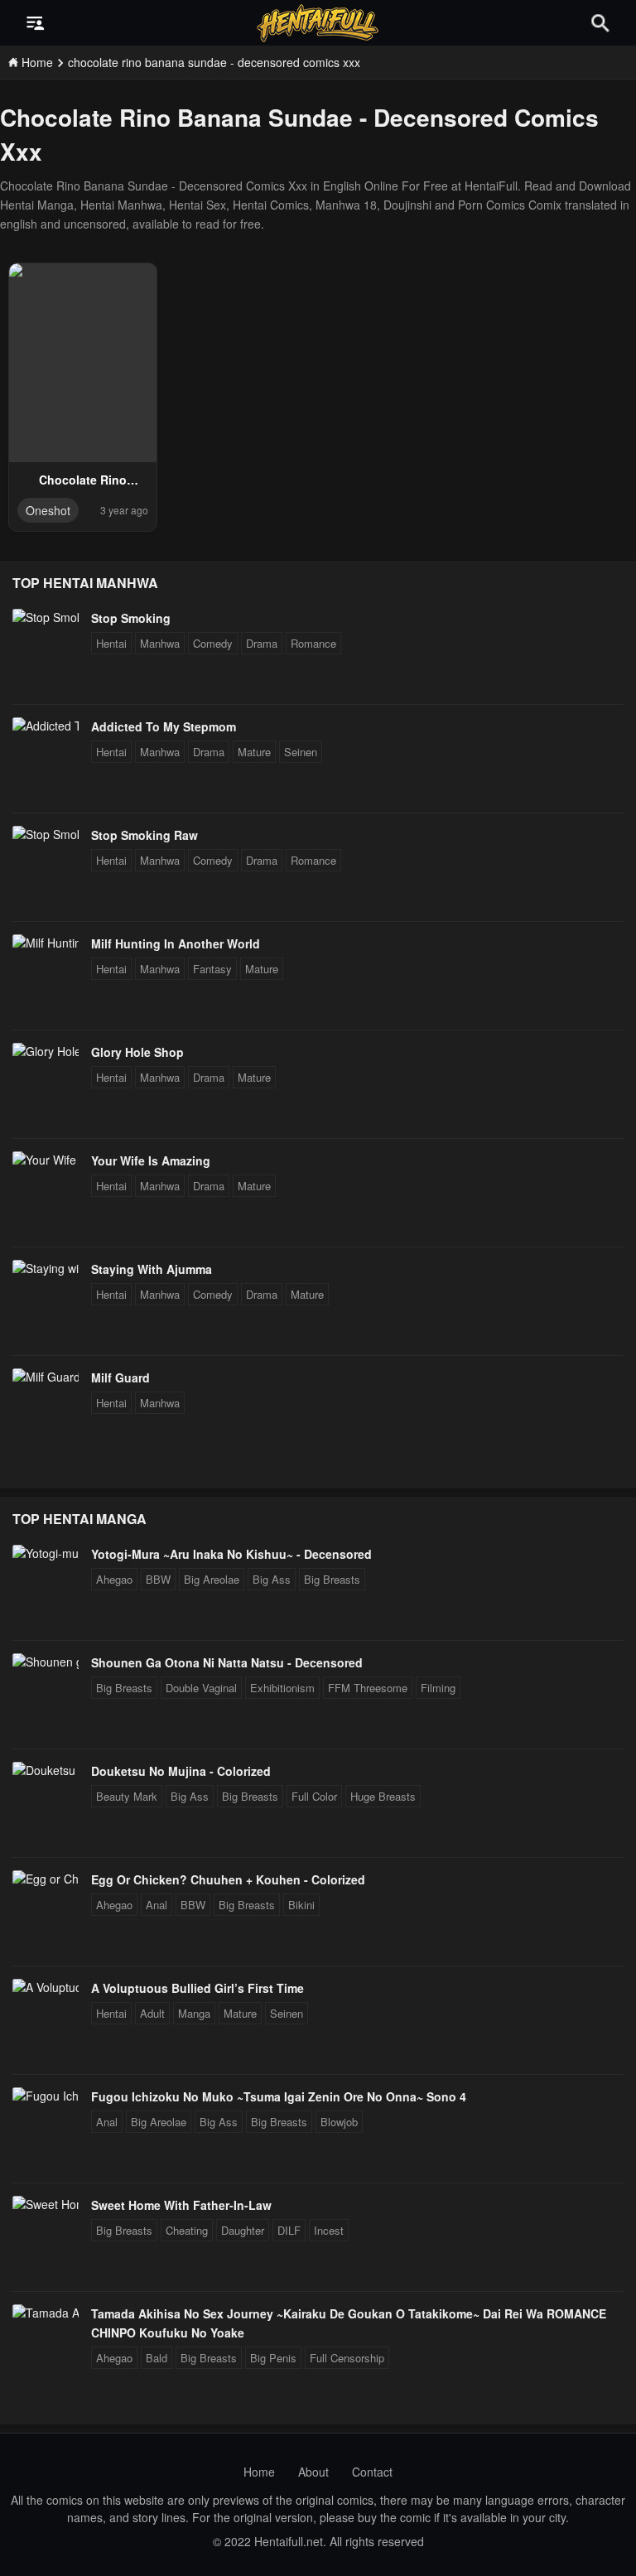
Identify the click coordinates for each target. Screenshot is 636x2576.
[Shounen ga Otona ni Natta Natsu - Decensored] (46, 1662)
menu (36, 23)
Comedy (213, 643)
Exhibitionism (282, 1688)
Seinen (301, 752)
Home (259, 2472)
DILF (289, 2230)
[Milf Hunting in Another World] (46, 943)
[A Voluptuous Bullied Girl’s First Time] (46, 1987)
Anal (157, 1905)
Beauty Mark (127, 1796)
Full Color (314, 1796)
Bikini (301, 1905)
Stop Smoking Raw (145, 835)
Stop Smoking (131, 618)
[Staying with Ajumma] (46, 1268)
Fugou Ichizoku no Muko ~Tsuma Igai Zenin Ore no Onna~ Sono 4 (279, 2096)
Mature (254, 752)
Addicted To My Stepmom (164, 726)
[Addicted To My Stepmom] (46, 726)
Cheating (187, 2230)
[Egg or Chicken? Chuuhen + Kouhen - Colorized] (46, 1879)
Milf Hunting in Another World (176, 943)
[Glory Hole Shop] (46, 1051)
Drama (262, 643)
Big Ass (272, 1579)
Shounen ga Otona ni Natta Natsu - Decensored (227, 1662)
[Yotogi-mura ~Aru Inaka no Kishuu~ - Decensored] (46, 1553)
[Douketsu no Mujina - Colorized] (46, 1770)
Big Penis (273, 2358)
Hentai (111, 643)
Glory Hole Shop (137, 1052)
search (600, 23)
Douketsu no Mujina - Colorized (181, 1771)
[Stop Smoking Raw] (46, 834)
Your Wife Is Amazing (151, 1160)
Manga (194, 2013)
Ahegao (114, 1579)
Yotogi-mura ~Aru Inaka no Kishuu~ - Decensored (231, 1554)
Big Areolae (212, 1579)
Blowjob (339, 2122)
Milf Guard (120, 1377)
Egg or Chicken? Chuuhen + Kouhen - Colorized (228, 1879)
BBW (158, 1579)
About (313, 2472)
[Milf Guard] (46, 1377)
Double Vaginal (201, 1688)
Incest (329, 2230)
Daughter (243, 2230)
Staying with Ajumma (152, 1269)
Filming (438, 1688)
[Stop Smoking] (46, 617)
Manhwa (160, 643)
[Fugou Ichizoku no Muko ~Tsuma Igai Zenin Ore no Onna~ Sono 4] (46, 2096)
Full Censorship (347, 2358)
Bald (157, 2358)
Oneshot (48, 510)
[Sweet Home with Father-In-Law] (46, 2204)
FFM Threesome (368, 1688)
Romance (313, 643)
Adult (152, 2013)
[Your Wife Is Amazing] (46, 1160)
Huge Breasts (383, 1796)
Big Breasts (332, 1579)
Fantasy (212, 969)
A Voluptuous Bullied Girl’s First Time (198, 1988)
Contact (372, 2472)
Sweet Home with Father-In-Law (181, 2205)
